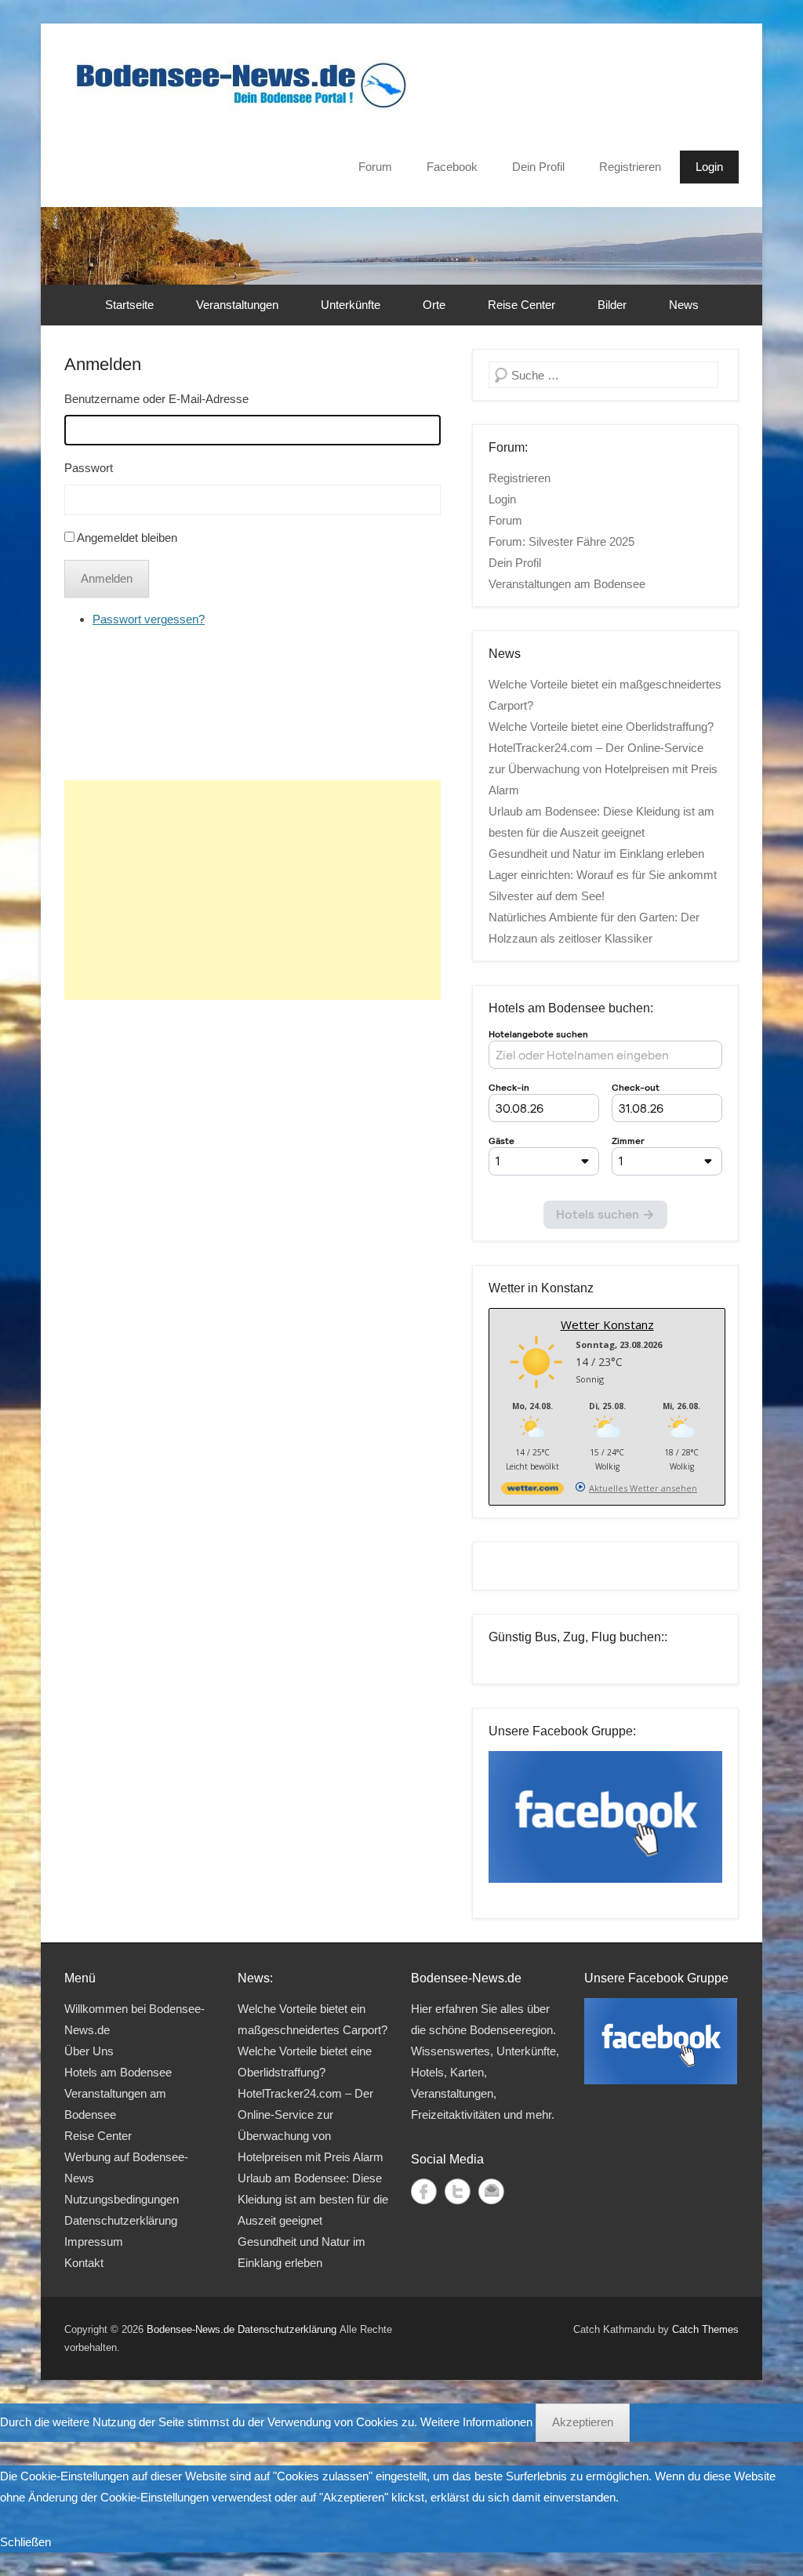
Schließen (25, 2542)
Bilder (612, 305)
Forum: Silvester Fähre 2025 (561, 541)
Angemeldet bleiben (127, 538)
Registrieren (630, 167)
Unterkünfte (351, 305)
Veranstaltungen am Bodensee (567, 584)
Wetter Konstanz (607, 1324)
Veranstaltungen (237, 305)
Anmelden (103, 364)
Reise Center (521, 305)
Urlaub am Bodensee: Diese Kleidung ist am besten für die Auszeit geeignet (313, 2199)
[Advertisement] (253, 890)
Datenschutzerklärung (121, 2220)
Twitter (458, 2191)
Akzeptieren (583, 2422)
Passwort (89, 468)
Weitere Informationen (476, 2422)
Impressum (94, 2242)
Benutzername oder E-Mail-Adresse (156, 399)
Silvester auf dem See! (547, 896)
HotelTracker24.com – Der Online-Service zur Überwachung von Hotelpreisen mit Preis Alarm (603, 769)
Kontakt (84, 2263)
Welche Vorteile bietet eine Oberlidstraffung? (601, 727)
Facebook (452, 167)
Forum (375, 167)
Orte (434, 305)
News (684, 305)
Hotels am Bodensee (118, 2072)
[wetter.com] (532, 1491)
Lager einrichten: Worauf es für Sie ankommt (603, 875)
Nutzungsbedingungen (122, 2199)
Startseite (129, 305)
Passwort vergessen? (149, 619)
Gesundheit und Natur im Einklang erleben (596, 854)
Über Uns (89, 2051)
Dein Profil (538, 167)
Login (709, 167)
